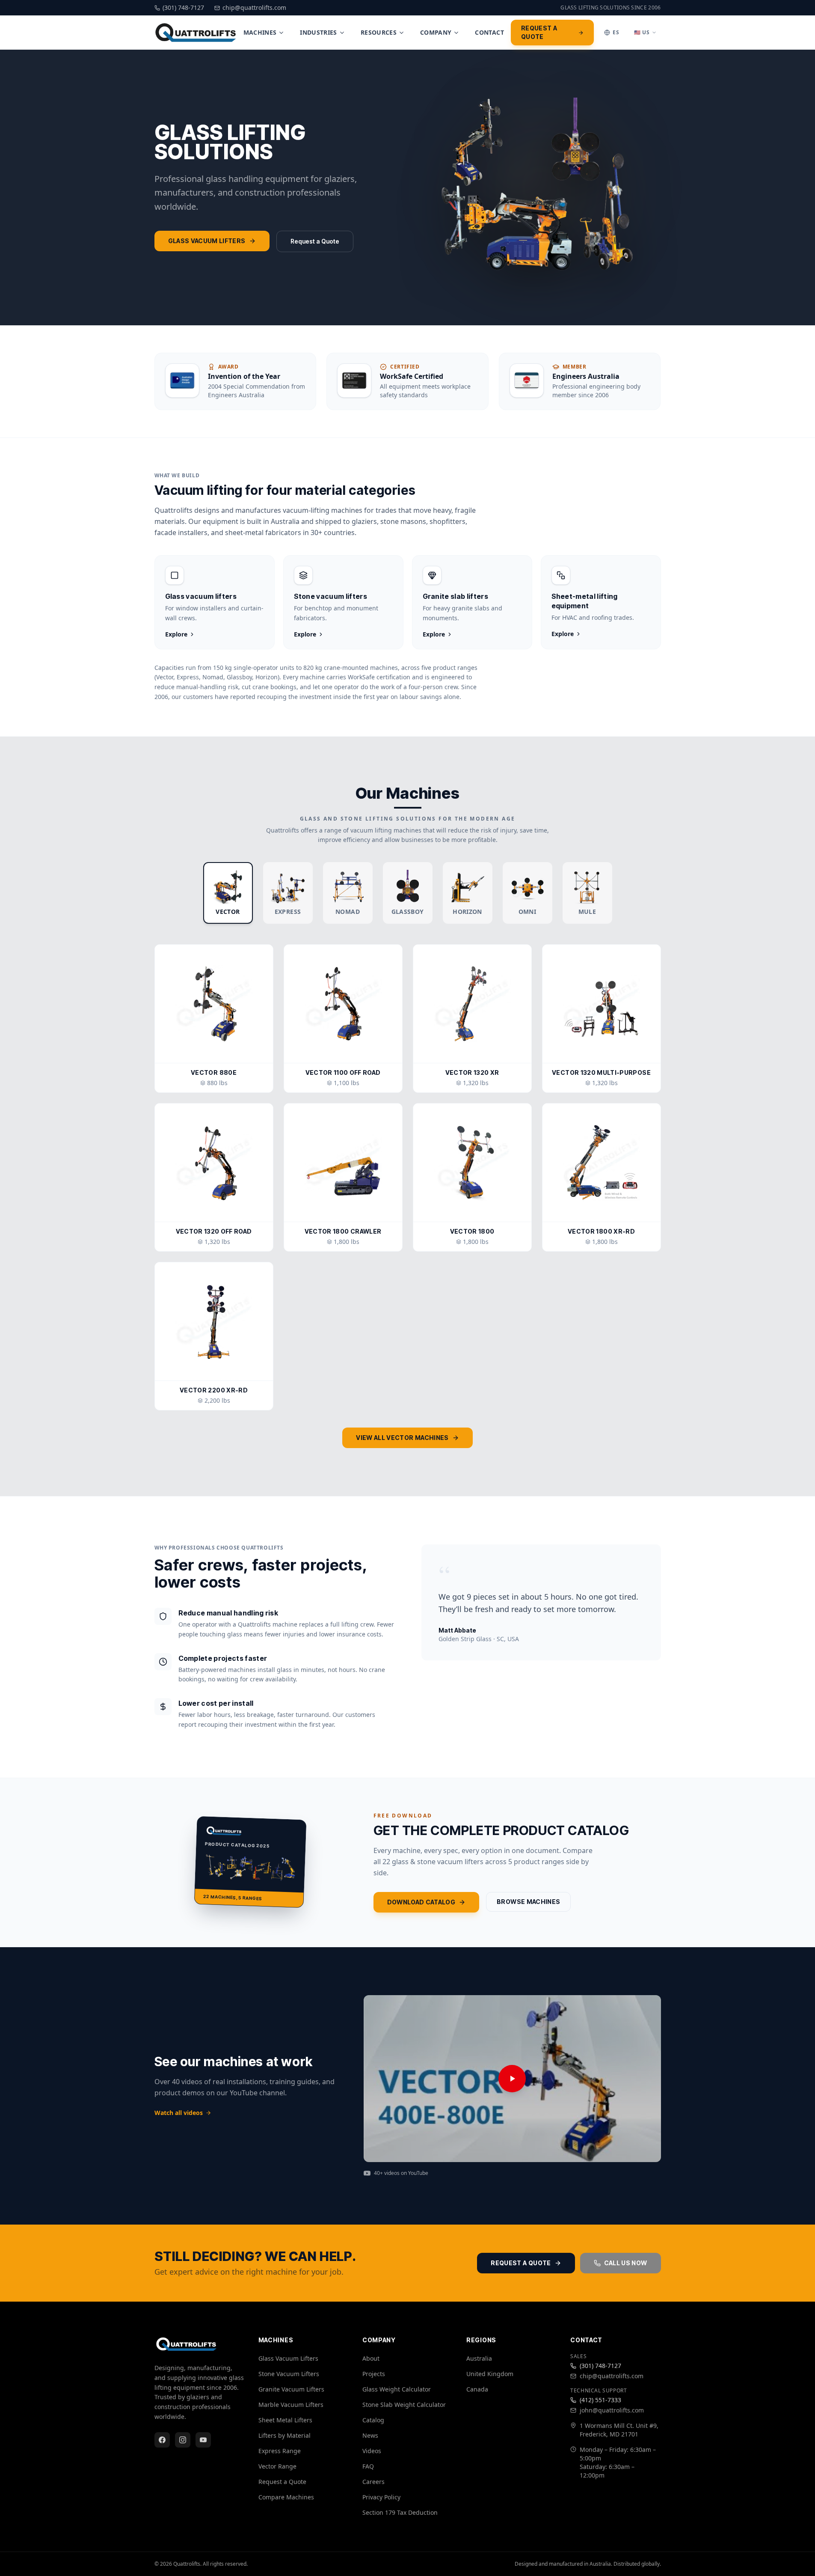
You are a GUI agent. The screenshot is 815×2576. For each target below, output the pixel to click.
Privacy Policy (381, 2497)
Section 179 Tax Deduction (400, 2512)
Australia (479, 2358)
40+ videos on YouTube (401, 2173)
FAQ (368, 2466)
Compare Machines (286, 2497)
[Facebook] (162, 2440)
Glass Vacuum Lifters (207, 241)
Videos (372, 2451)
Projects (374, 2374)
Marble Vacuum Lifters (291, 2405)
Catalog (373, 2420)
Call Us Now (626, 2263)
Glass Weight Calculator (397, 2389)
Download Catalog (421, 1902)
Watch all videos (179, 2113)
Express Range (280, 2451)
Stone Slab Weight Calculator (404, 2405)
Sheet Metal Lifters (285, 2420)
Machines (260, 32)
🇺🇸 (642, 32)
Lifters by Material (285, 2435)
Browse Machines (528, 1902)
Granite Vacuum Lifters (291, 2389)
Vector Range (277, 2466)
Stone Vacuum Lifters (289, 2374)
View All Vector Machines (402, 1438)
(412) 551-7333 (600, 2400)
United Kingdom (490, 2374)
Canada (477, 2389)
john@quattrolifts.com (612, 2410)
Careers (373, 2482)
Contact (489, 32)
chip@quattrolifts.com (612, 2376)
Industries (319, 32)
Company (436, 32)
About (371, 2358)
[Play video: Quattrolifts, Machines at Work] (512, 2079)
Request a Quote (539, 32)
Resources (379, 32)
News (370, 2435)
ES (616, 32)
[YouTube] (203, 2440)
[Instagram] (183, 2440)
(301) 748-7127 (600, 2366)
